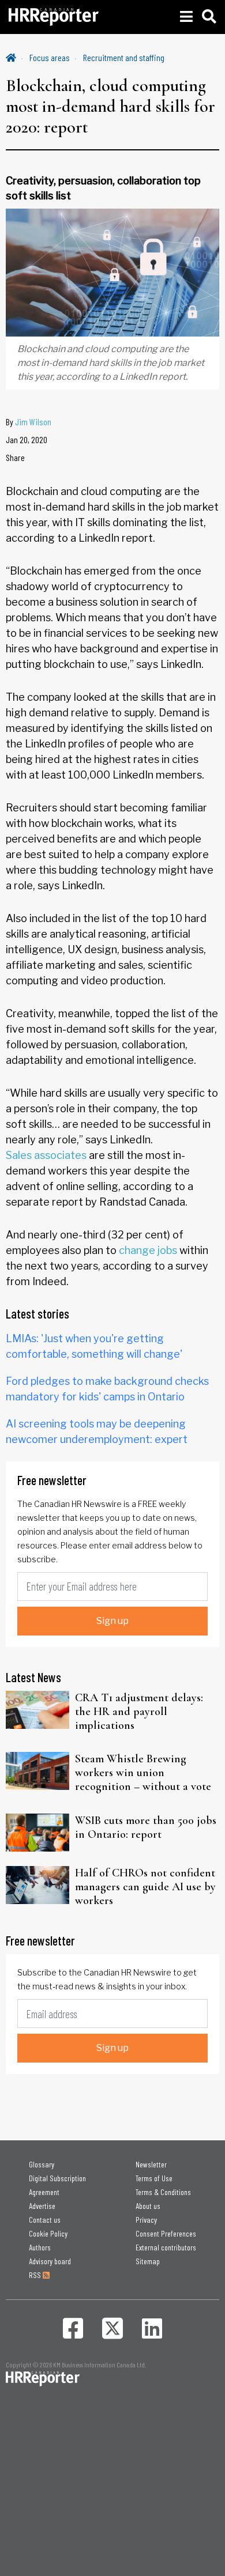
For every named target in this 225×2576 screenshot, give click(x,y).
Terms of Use (154, 2178)
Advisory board (50, 2261)
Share (15, 457)
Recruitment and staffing (124, 57)
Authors (40, 2247)
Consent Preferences (166, 2233)
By (29, 422)
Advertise (42, 2206)
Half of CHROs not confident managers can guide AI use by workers (145, 1887)
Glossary (42, 2164)
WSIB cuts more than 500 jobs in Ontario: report (146, 1827)
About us (148, 2206)
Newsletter (151, 2164)
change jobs (147, 1250)
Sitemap (148, 2261)
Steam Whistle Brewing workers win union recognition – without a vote (143, 1773)
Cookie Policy (48, 2233)
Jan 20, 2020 (27, 439)
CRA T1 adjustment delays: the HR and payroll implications (139, 1712)
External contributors (166, 2247)
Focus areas (50, 57)
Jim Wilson (33, 422)
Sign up (112, 1621)
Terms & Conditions (163, 2192)
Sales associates (46, 1155)
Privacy (146, 2220)
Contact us (45, 2220)
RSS (36, 2275)
